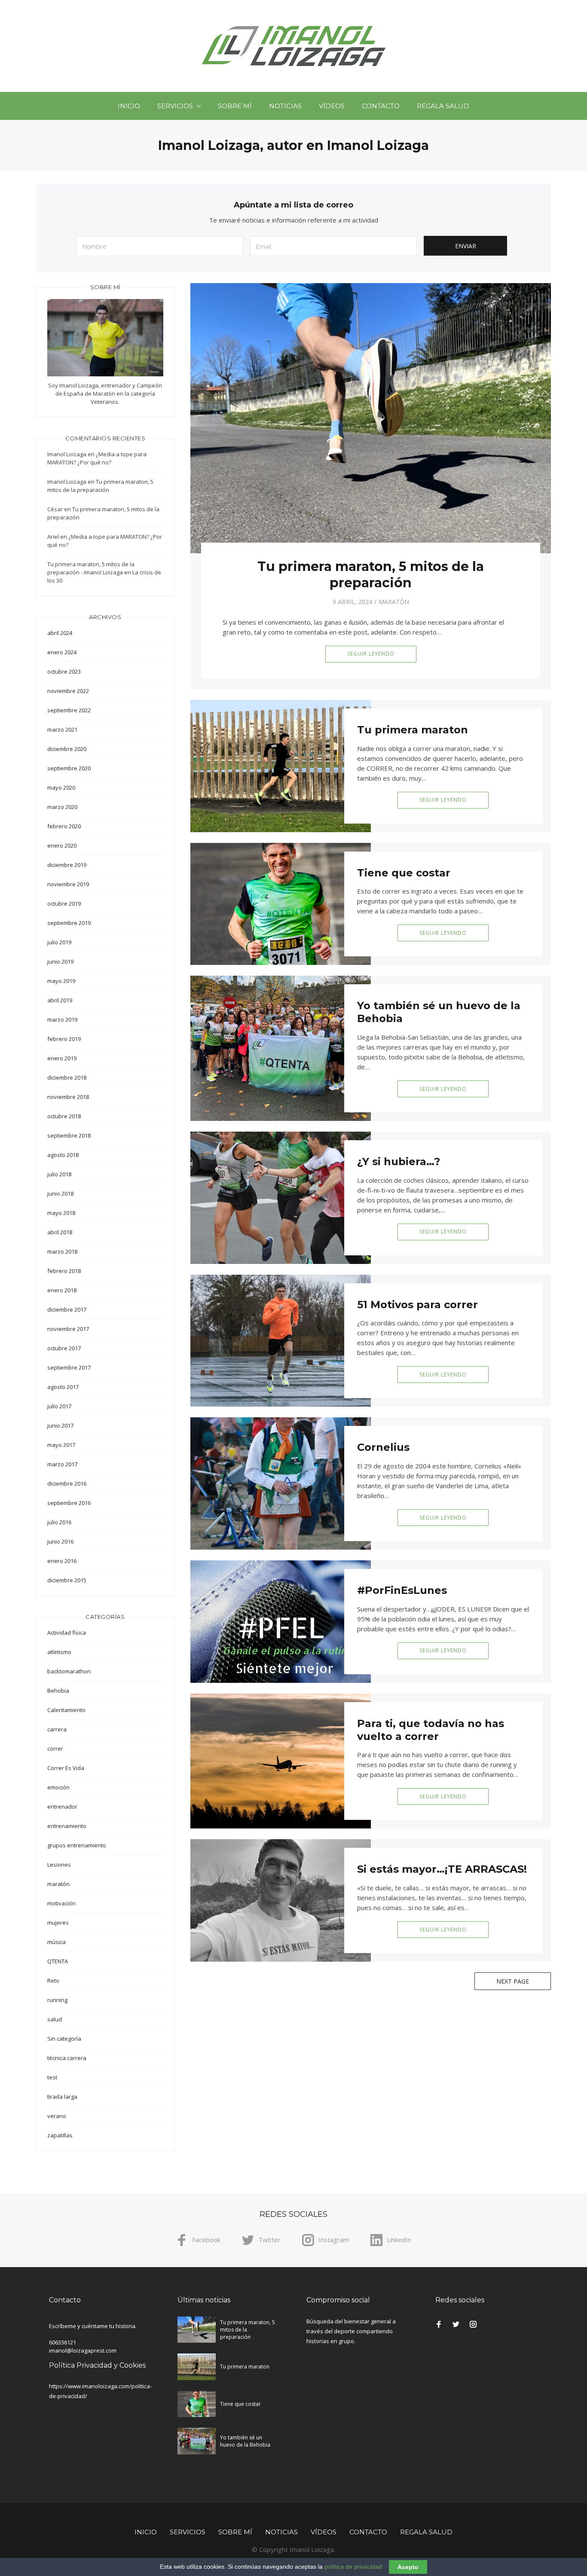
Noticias (285, 106)
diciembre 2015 (67, 1580)
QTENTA (58, 1961)
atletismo (59, 1652)
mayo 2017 (61, 1445)
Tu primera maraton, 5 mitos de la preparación (371, 575)
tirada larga (62, 2097)
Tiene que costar (404, 873)
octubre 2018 (64, 1116)
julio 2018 (59, 1174)
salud (55, 2019)
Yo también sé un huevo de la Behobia (245, 2441)
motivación (61, 1903)
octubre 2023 (64, 671)
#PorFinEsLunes (402, 1590)
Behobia (58, 1691)
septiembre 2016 (69, 1503)
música (57, 1942)
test (52, 2077)
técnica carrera (67, 2058)
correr (55, 1749)
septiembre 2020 (69, 768)
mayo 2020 (61, 787)
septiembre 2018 (69, 1135)
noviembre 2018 (68, 1097)
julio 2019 (59, 942)
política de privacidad (353, 2567)
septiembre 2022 (69, 710)
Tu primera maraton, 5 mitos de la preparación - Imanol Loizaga (91, 568)
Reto (53, 1981)
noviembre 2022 (68, 691)
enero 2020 (62, 845)
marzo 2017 (62, 1464)
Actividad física (67, 1633)
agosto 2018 (63, 1155)
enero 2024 (62, 652)
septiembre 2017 (69, 1367)
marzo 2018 (62, 1251)
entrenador (62, 1807)
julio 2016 (59, 1522)
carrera (57, 1729)
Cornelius (383, 1447)
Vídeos (332, 106)
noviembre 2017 (68, 1329)
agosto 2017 (63, 1387)
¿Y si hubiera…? (399, 1161)
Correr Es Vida (66, 1768)
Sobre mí (235, 106)
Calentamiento (66, 1710)
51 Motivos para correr (417, 1305)
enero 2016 (62, 1561)
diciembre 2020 (67, 749)
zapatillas (60, 2135)
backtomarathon (69, 1671)
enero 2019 (62, 1058)
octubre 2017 (64, 1348)
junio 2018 (60, 1193)
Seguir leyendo (371, 654)
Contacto (381, 106)
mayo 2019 (61, 981)
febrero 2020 (64, 826)
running (57, 2000)
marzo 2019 (62, 1019)
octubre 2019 (64, 903)
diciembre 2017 (67, 1309)
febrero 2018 (64, 1271)
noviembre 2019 (68, 884)
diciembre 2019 (67, 865)
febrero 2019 (64, 1039)
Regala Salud (443, 106)
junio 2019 (60, 961)
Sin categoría (64, 2039)
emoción (58, 1787)
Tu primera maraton (413, 730)
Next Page (513, 1981)
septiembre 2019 (69, 923)
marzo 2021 (62, 729)
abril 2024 (60, 633)
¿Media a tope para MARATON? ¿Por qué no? (97, 458)
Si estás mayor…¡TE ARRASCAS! (442, 1869)
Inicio (129, 106)
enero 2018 (62, 1290)
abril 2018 (60, 1232)
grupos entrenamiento (77, 1845)
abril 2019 (60, 1000)
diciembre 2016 (67, 1483)
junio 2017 (60, 1425)
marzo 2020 (62, 807)
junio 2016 (60, 1541)
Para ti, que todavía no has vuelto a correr (431, 1730)
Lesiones (59, 1865)
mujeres (58, 1923)
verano (57, 2116)
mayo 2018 (61, 1213)
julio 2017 (59, 1406)
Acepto (408, 2567)
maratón (394, 602)
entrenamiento (67, 1826)
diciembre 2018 (67, 1077)
